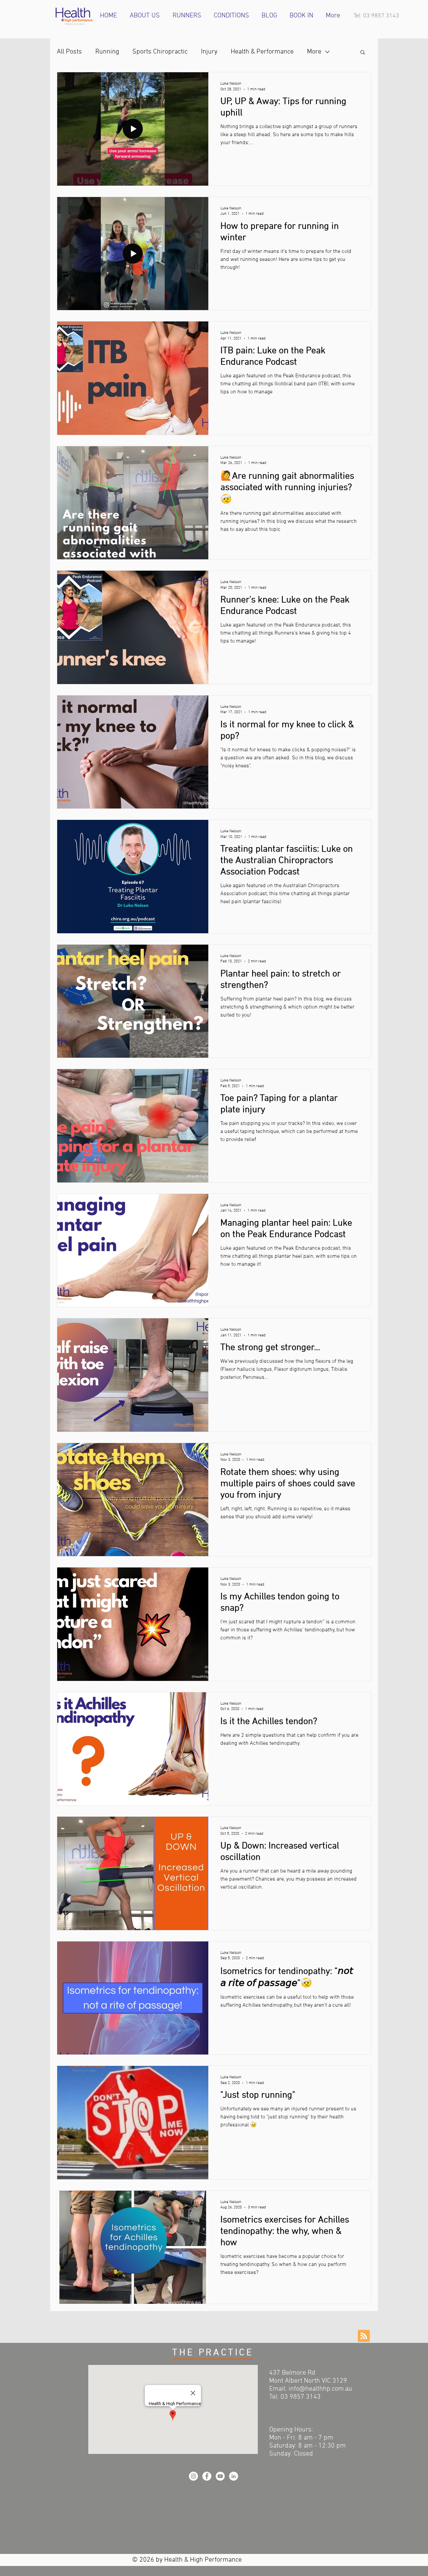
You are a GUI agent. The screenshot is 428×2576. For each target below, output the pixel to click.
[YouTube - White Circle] (220, 2476)
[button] (363, 53)
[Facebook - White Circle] (207, 2476)
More (314, 52)
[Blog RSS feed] (364, 2336)
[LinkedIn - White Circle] (234, 2476)
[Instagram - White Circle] (193, 2476)
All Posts (69, 52)
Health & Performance (262, 52)
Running (107, 52)
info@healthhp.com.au (320, 2389)
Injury (209, 52)
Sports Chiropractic (160, 52)
